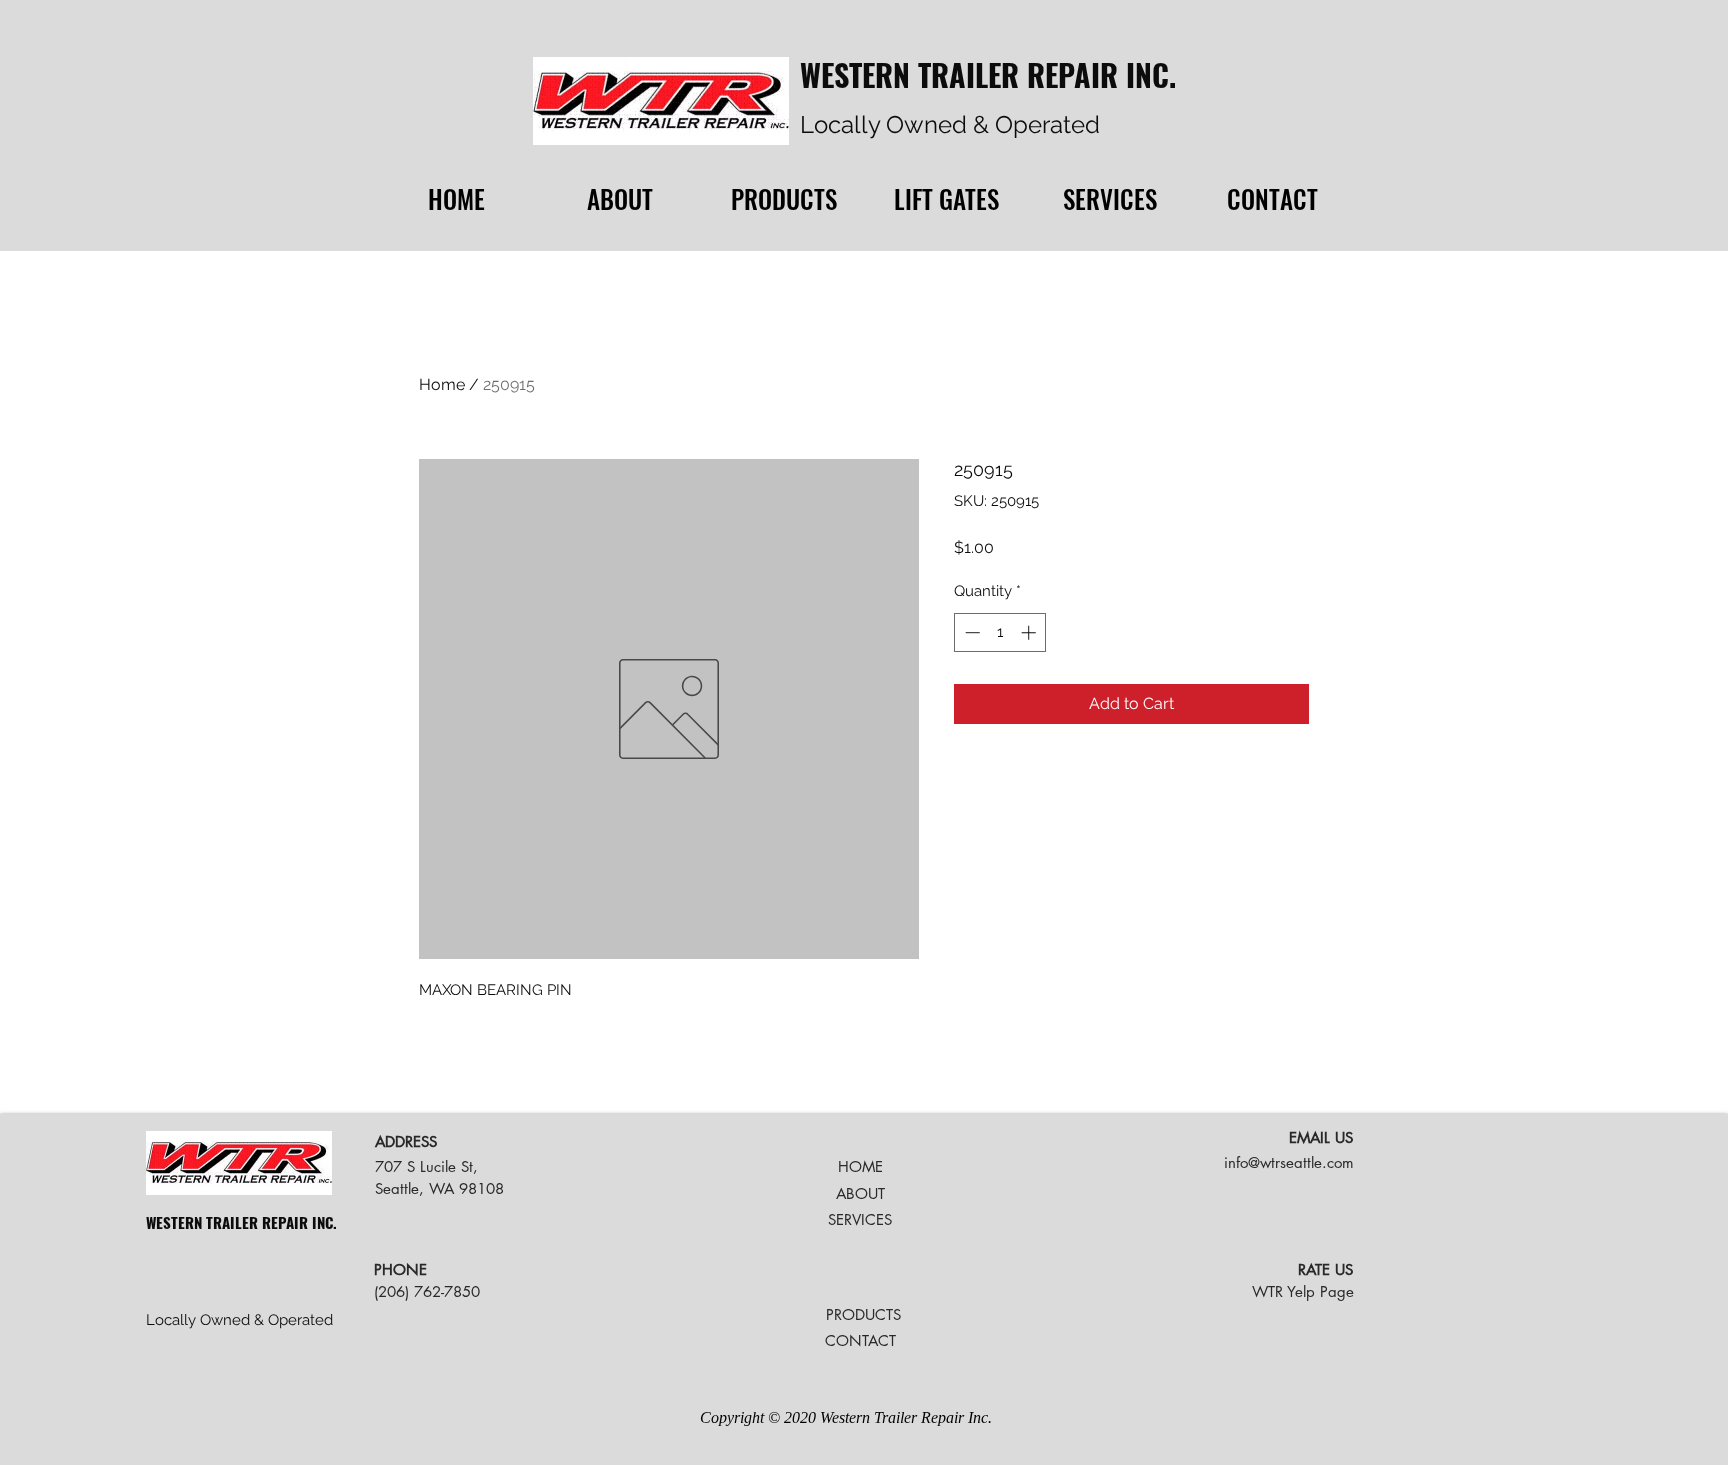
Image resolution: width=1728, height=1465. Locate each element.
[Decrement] (970, 632)
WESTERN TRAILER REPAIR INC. (988, 74)
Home (442, 384)
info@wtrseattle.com (1289, 1162)
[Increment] (1030, 632)
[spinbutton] (1000, 632)
